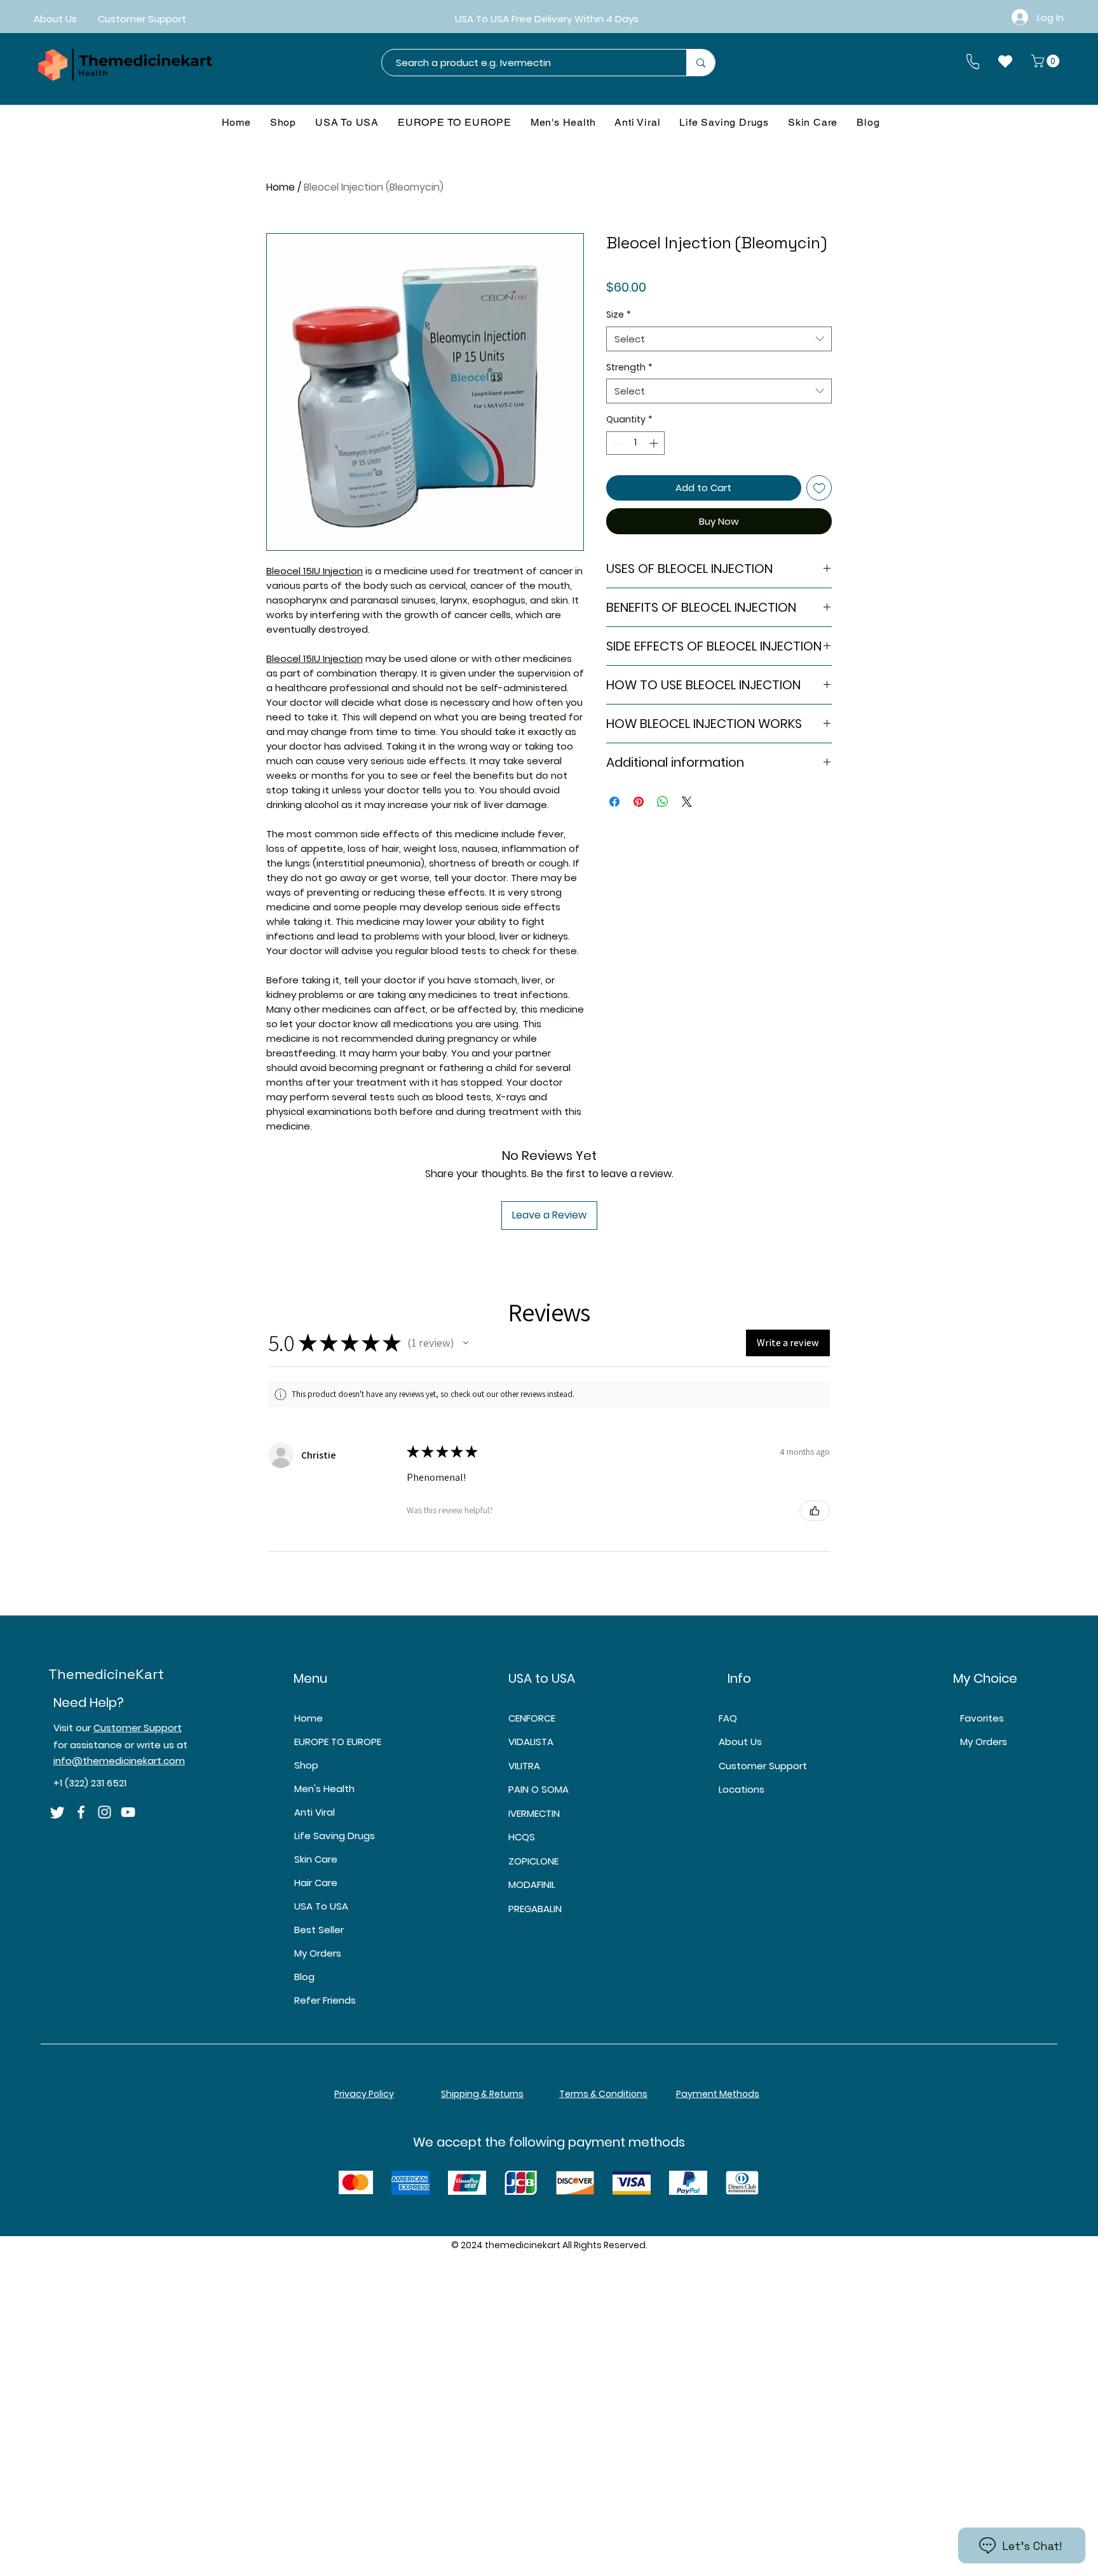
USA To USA (321, 1906)
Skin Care (316, 1859)
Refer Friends (325, 2000)
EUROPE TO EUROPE (338, 1742)
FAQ (728, 1718)
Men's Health (324, 1789)
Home (281, 187)
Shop (306, 1765)
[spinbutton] (635, 443)
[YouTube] (128, 1812)
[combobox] (719, 339)
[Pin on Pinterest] (639, 802)
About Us (740, 1742)
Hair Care (316, 1883)
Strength (629, 368)
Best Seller (319, 1930)
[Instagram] (105, 1812)
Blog (304, 1977)
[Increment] (655, 443)
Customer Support (138, 1728)
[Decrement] (616, 443)
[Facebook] (81, 1812)
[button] (1047, 61)
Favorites (982, 1718)
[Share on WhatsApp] (663, 802)
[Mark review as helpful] (815, 1511)
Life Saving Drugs (335, 1836)
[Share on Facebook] (614, 802)
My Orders (318, 1953)
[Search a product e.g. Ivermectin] (701, 63)
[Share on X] (687, 802)
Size (619, 315)
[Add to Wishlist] (819, 488)
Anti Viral (315, 1812)
